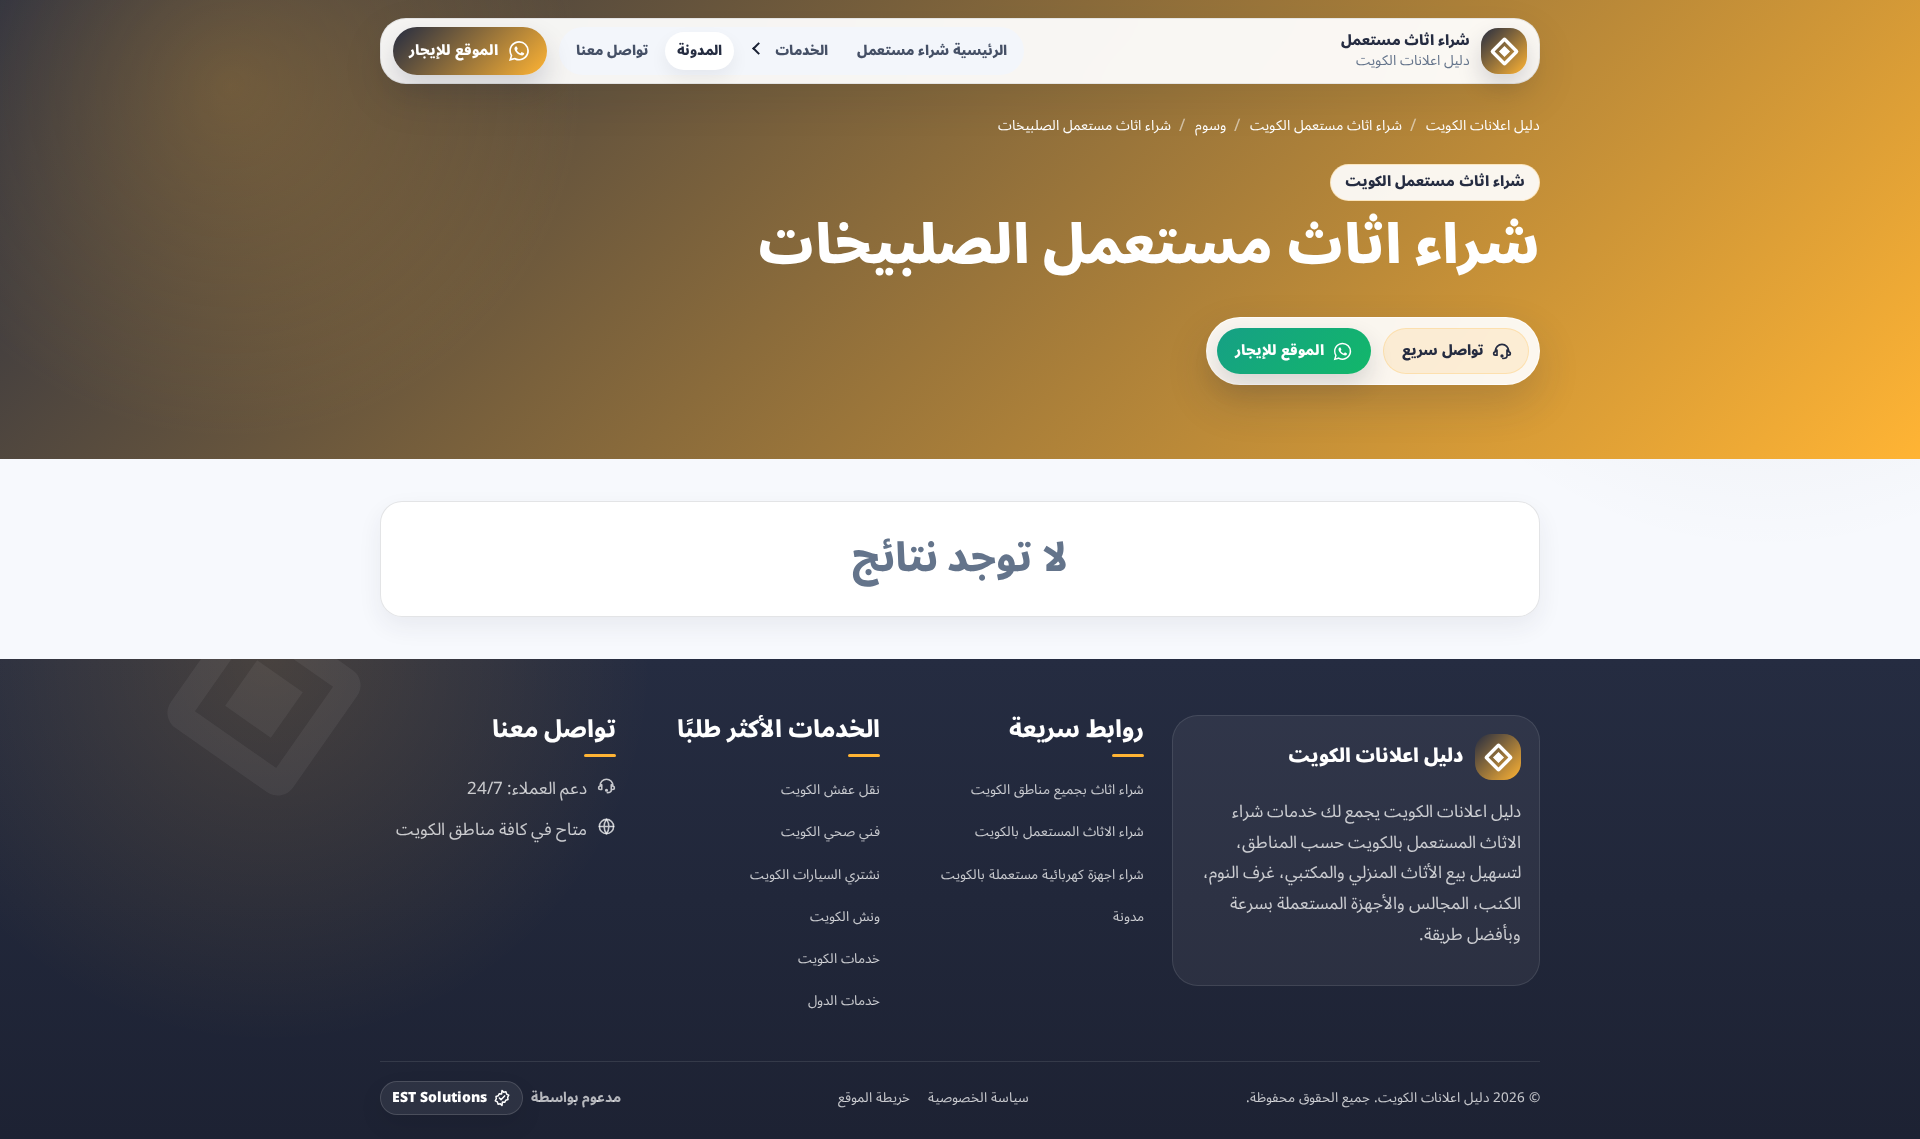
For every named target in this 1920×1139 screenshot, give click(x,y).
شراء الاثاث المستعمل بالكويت (1059, 831)
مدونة (1128, 916)
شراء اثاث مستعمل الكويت (1326, 126)
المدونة (699, 50)
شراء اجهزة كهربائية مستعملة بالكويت (1042, 874)
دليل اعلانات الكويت (1483, 126)
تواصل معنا (612, 50)
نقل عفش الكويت (830, 789)
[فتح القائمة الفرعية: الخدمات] (758, 51)
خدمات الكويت (839, 958)
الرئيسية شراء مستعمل (932, 50)
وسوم (1210, 126)
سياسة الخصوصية (978, 1098)
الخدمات (801, 50)
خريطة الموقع (874, 1098)
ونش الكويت (845, 916)
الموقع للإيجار (453, 50)
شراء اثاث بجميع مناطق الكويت (1057, 789)
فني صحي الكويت (830, 831)
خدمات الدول (844, 1000)
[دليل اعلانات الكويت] (1498, 757)
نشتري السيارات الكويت (815, 874)
